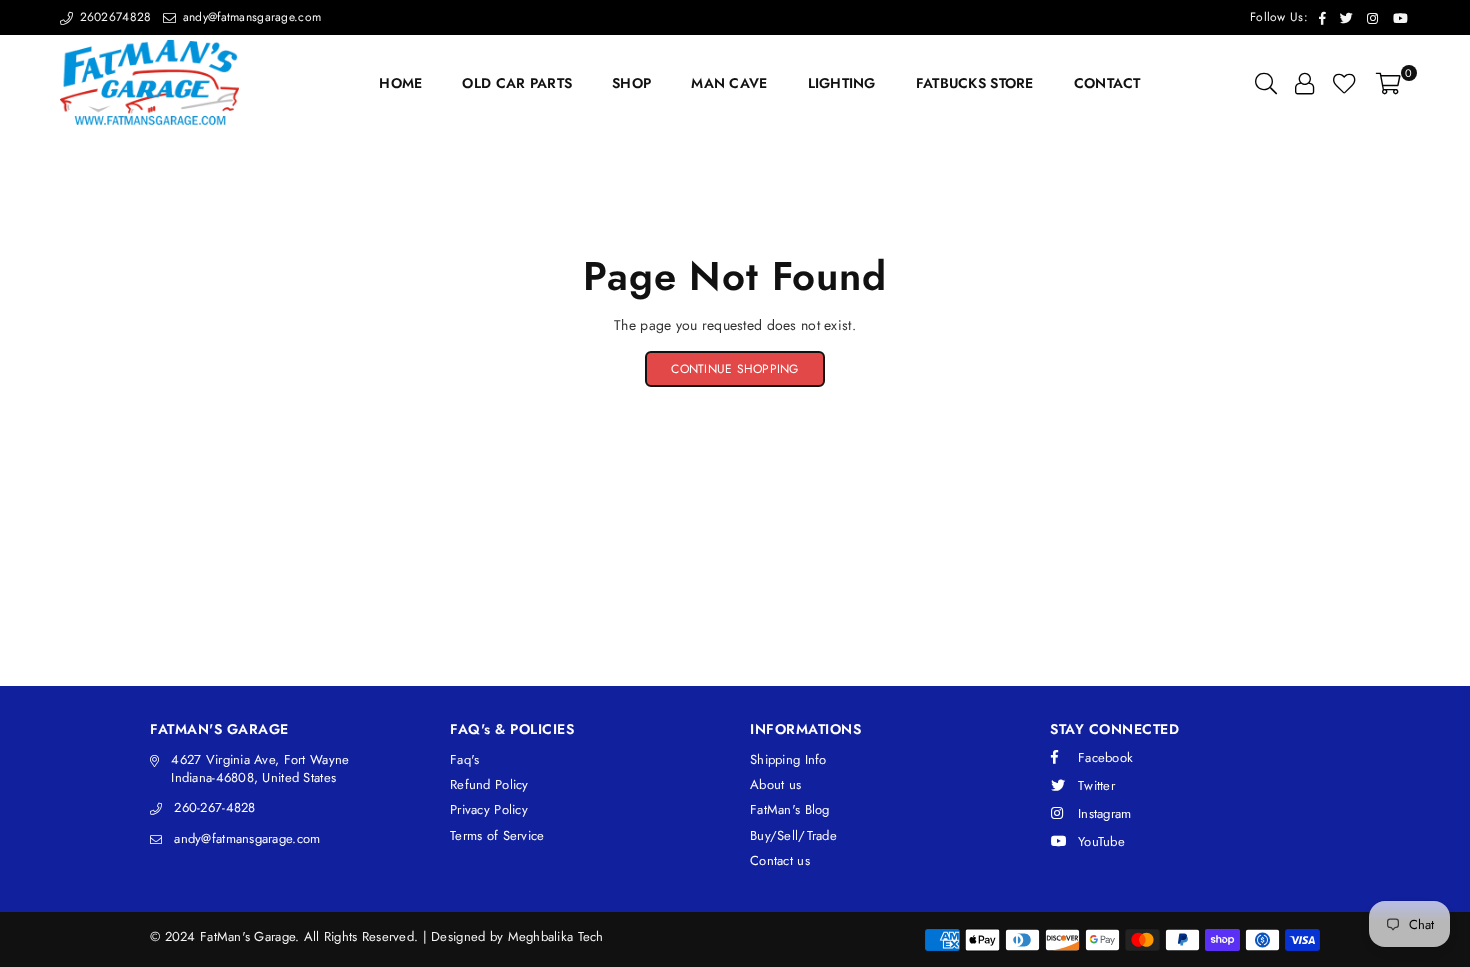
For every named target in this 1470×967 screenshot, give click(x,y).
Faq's (464, 759)
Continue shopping (734, 369)
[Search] (1266, 83)
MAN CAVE (729, 83)
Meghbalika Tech (556, 936)
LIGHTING (842, 83)
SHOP (631, 83)
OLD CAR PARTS (517, 83)
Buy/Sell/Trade (793, 835)
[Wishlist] (1344, 83)
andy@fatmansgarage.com (250, 17)
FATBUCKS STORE (975, 83)
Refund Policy (489, 784)
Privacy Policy (489, 809)
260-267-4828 (214, 807)
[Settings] (1304, 83)
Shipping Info (788, 759)
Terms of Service (497, 835)
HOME (400, 83)
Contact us (780, 860)
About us (775, 784)
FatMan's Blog (790, 809)
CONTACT (1107, 83)
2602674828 (113, 17)
